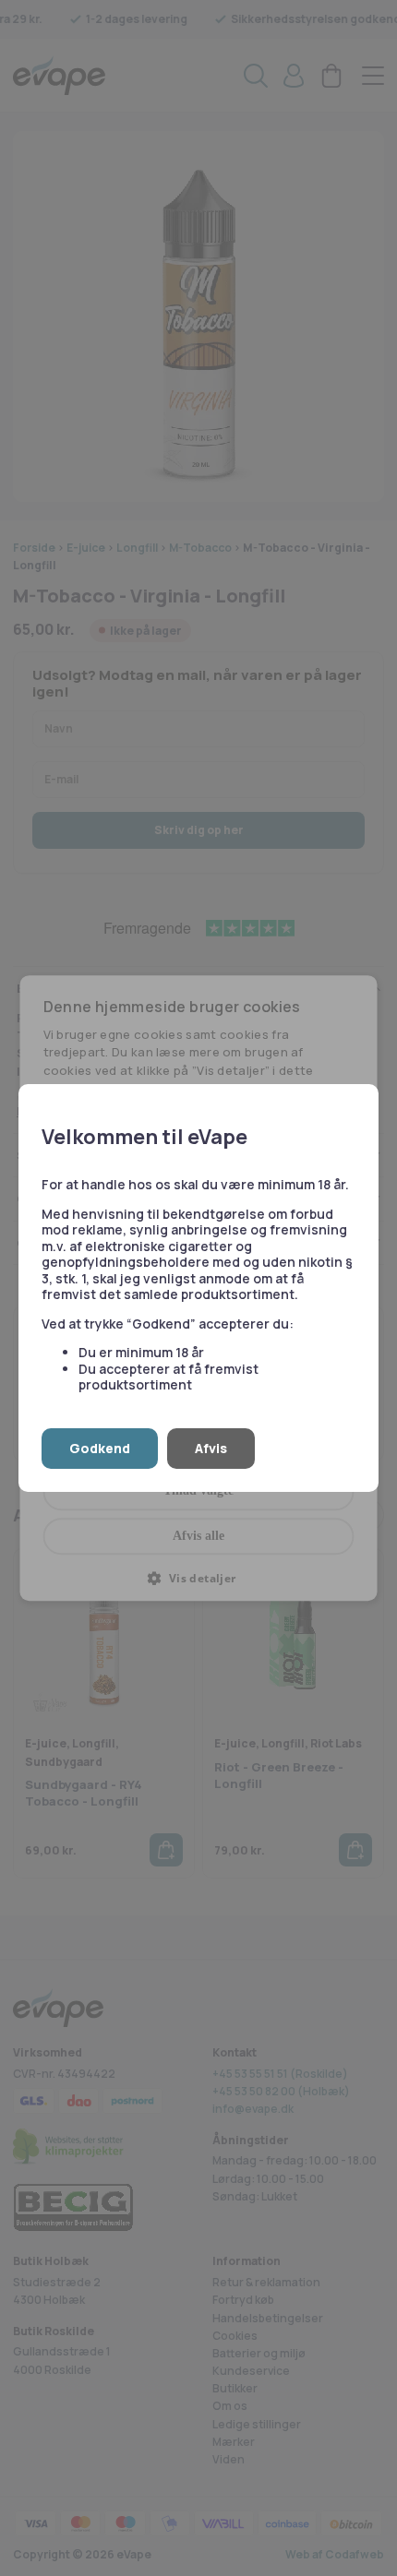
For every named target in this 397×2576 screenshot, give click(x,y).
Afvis (211, 1448)
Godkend (100, 1448)
